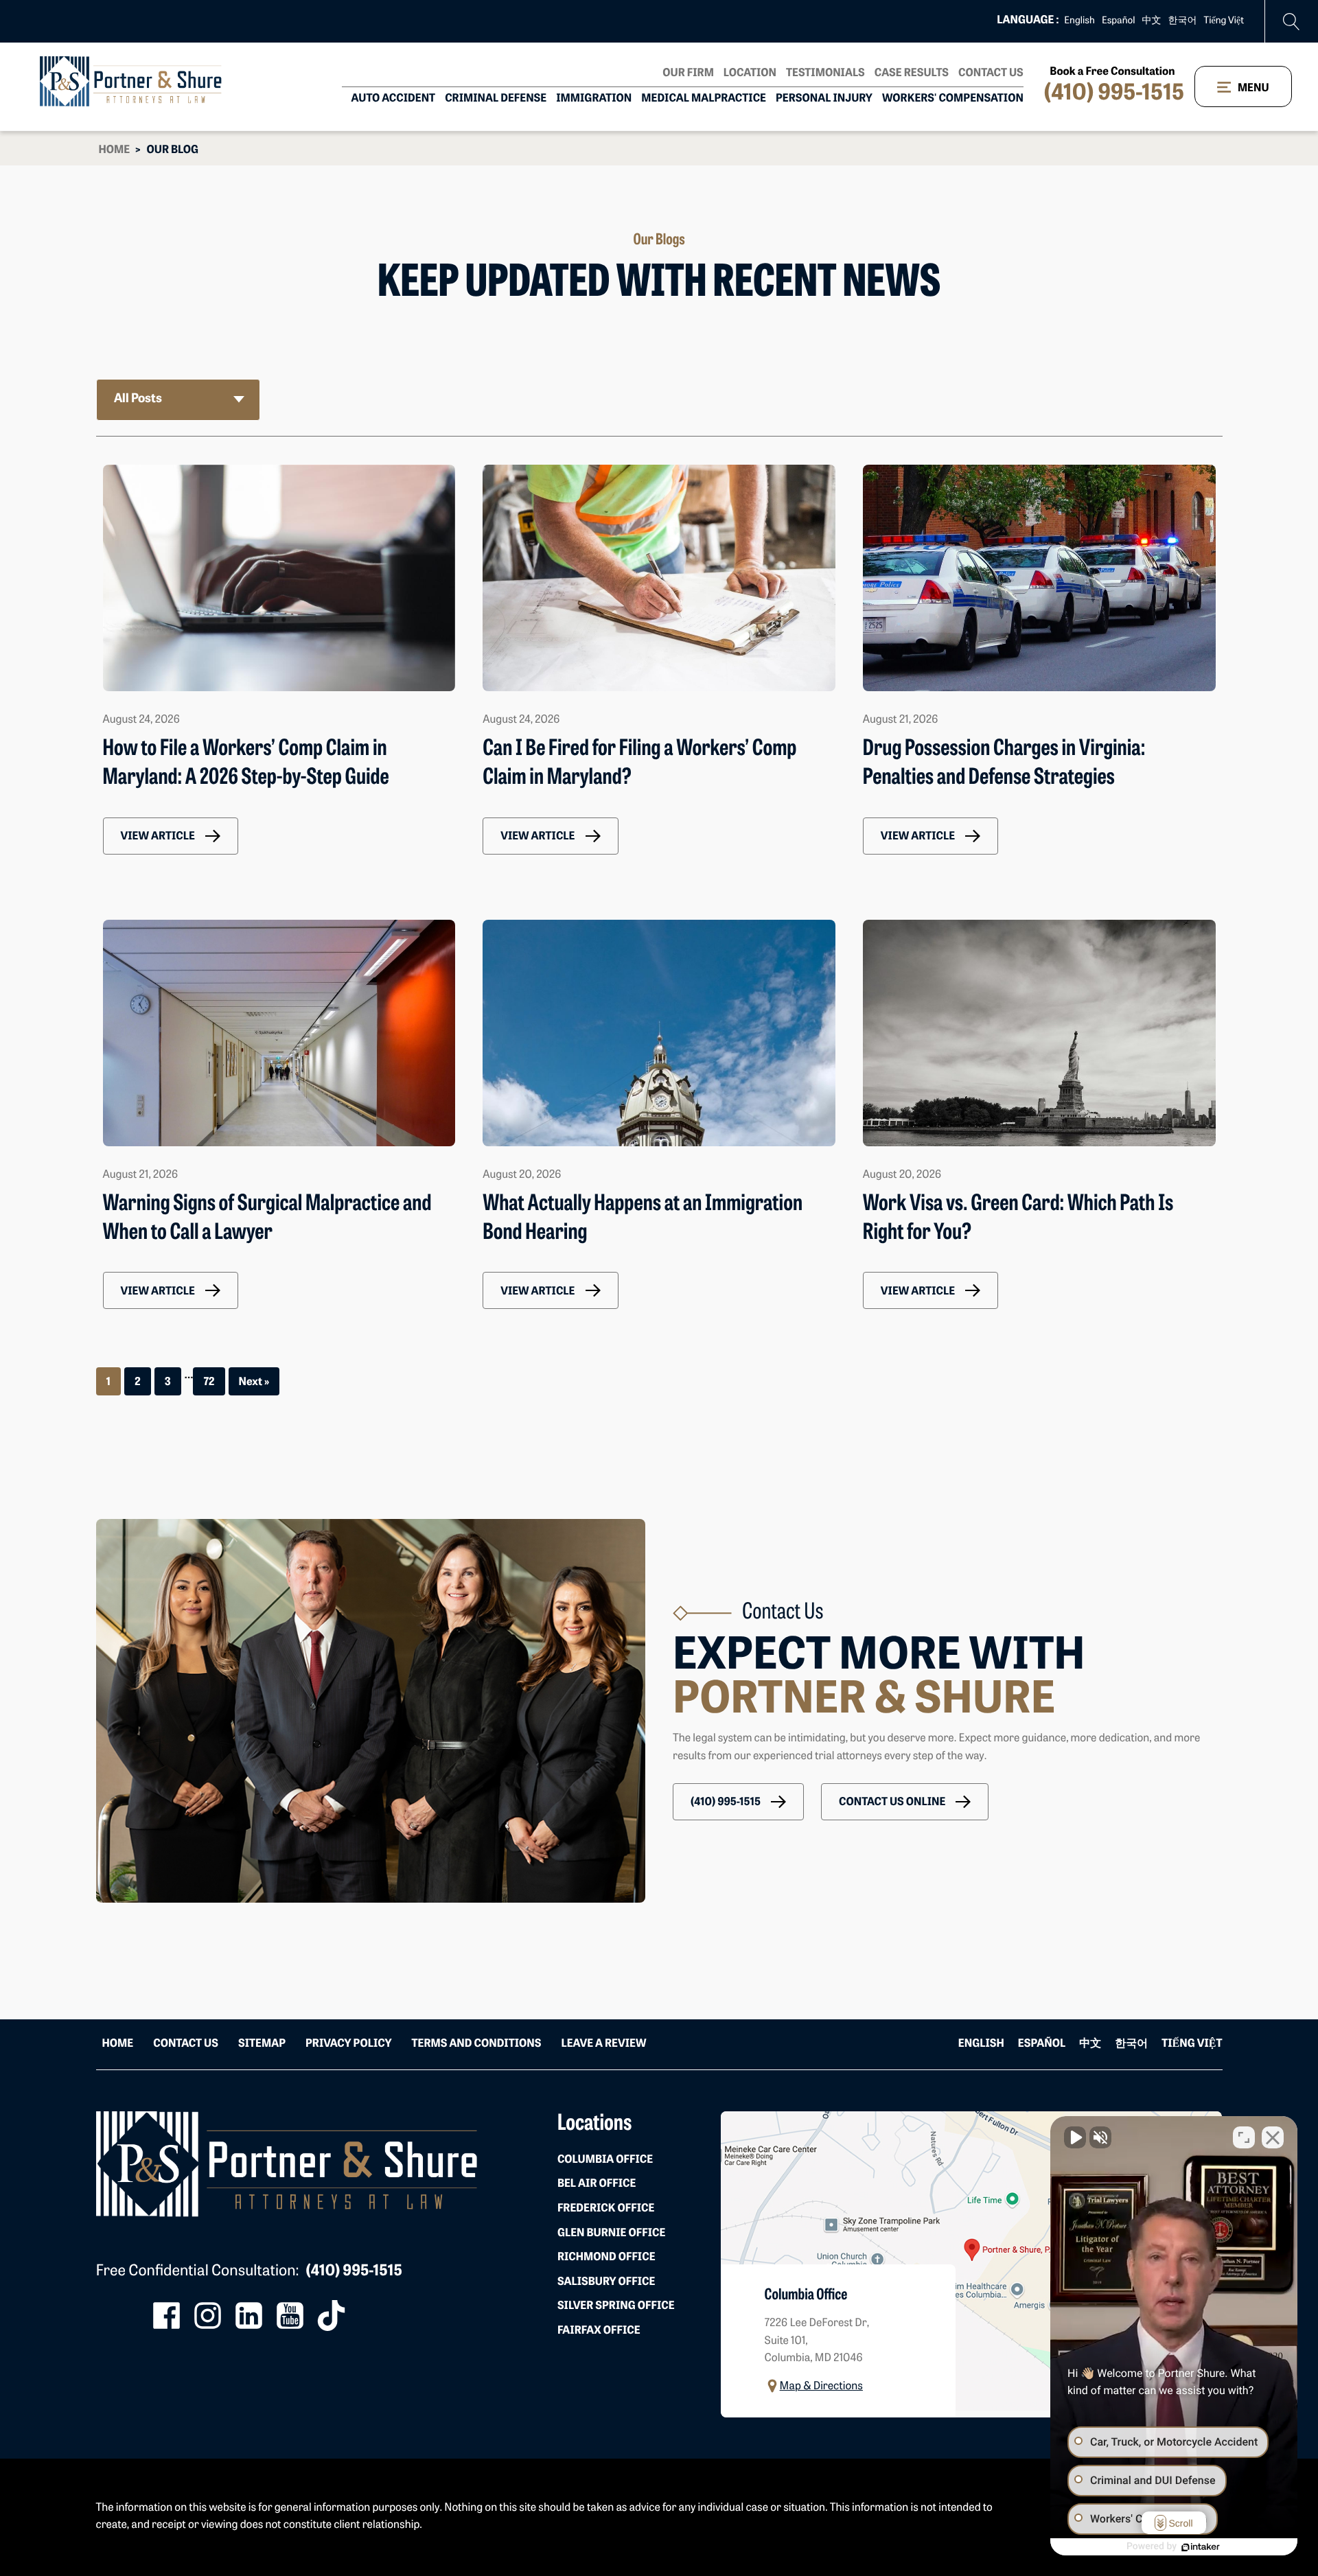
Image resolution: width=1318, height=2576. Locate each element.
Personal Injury (824, 99)
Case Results (912, 73)
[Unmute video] (1075, 2137)
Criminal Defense (496, 99)
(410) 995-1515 (1114, 94)
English (1079, 21)
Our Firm (688, 73)
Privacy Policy (348, 2044)
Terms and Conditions (476, 2044)
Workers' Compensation (953, 99)
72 (209, 1382)
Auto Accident (394, 99)
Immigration (594, 99)
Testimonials (825, 73)
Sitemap (262, 2044)
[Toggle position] (1244, 2137)
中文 (1152, 21)
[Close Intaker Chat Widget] (1273, 2137)
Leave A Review (603, 2044)
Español (1119, 21)
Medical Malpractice (704, 99)
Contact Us (991, 73)
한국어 (1183, 21)
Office (605, 2160)
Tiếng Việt (1224, 21)
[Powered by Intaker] (1201, 2547)
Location (750, 73)
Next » (254, 1382)
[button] (171, 836)
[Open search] (1292, 22)
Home (115, 150)
